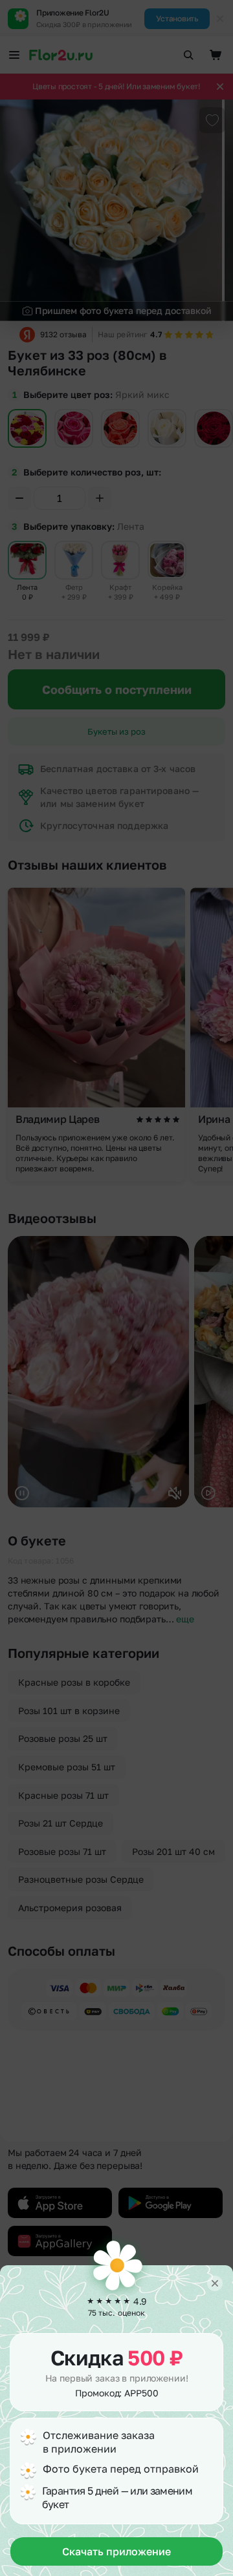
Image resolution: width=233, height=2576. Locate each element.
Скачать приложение (116, 2551)
